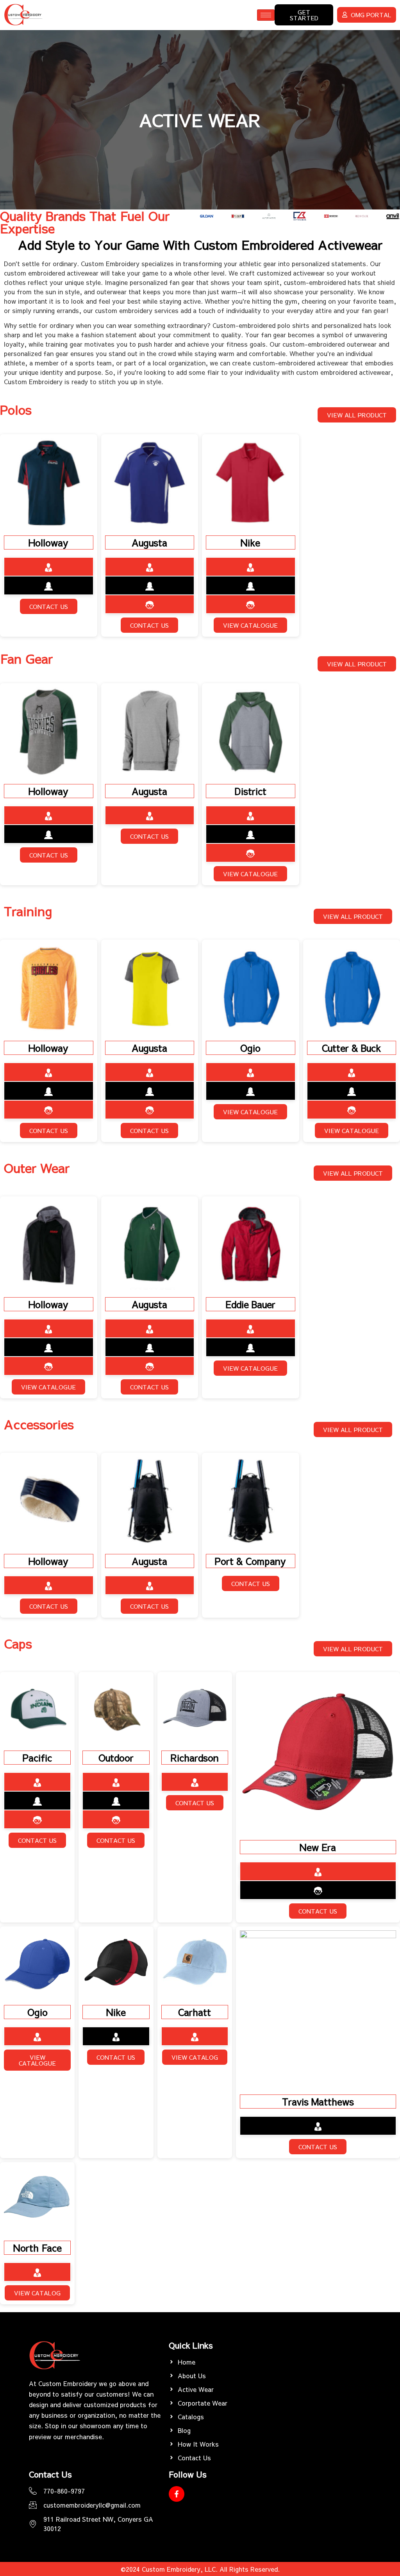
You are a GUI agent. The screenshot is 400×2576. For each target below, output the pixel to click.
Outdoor (116, 1758)
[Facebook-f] (177, 2494)
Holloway (48, 542)
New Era (318, 1847)
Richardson (195, 1758)
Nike (250, 542)
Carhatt (195, 2012)
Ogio (250, 1048)
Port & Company (250, 1561)
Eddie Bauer (250, 1304)
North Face (37, 2248)
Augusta (149, 542)
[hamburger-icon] (266, 15)
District (251, 791)
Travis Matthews (318, 2102)
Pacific (37, 1758)
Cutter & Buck (351, 1048)
